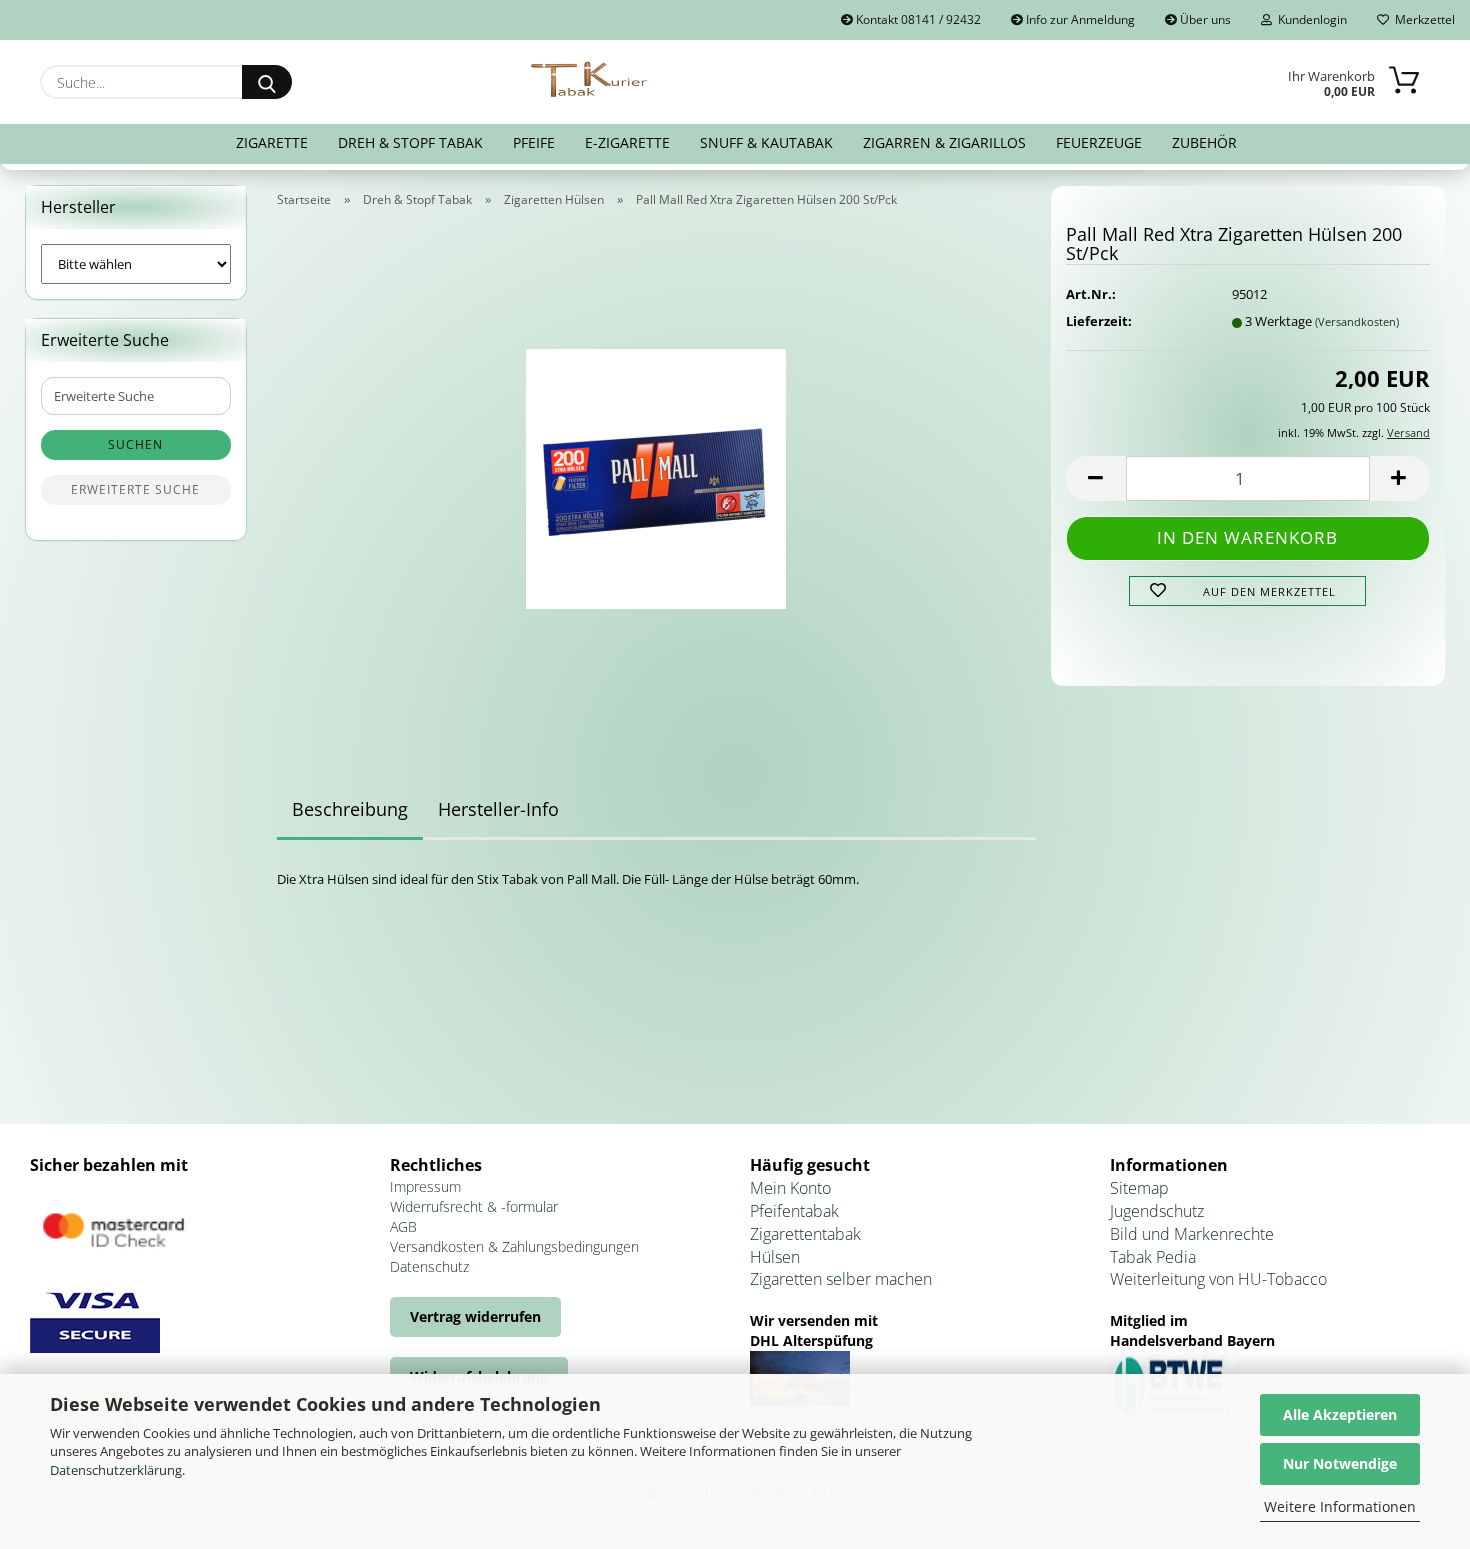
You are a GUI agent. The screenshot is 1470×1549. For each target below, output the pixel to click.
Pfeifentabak (794, 1211)
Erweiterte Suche (135, 489)
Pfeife (534, 142)
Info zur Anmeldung (1079, 19)
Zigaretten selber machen (841, 1279)
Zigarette (272, 142)
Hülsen (775, 1257)
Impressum (425, 1186)
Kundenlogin (1309, 19)
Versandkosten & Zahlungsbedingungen (514, 1246)
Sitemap (1139, 1188)
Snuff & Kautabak (766, 142)
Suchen (135, 444)
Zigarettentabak (805, 1234)
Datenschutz (429, 1266)
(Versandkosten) (1357, 321)
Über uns (1204, 19)
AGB (403, 1226)
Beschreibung (350, 809)
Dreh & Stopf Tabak (410, 142)
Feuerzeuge (1099, 142)
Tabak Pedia (1153, 1257)
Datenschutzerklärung (116, 1470)
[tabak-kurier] (590, 80)
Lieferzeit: (1099, 321)
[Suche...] (267, 82)
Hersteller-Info (498, 809)
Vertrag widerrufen (475, 1316)
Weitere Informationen (1340, 1506)
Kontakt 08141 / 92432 (917, 19)
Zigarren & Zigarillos (944, 142)
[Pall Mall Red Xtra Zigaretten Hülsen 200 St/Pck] (656, 472)
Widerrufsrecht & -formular (474, 1206)
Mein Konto (790, 1188)
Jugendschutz (1157, 1211)
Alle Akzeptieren (1340, 1414)
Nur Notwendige (1340, 1463)
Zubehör (1204, 142)
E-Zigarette (627, 142)
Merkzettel (1422, 19)
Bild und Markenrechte (1192, 1234)
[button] (1096, 478)
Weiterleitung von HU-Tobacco (1218, 1279)
